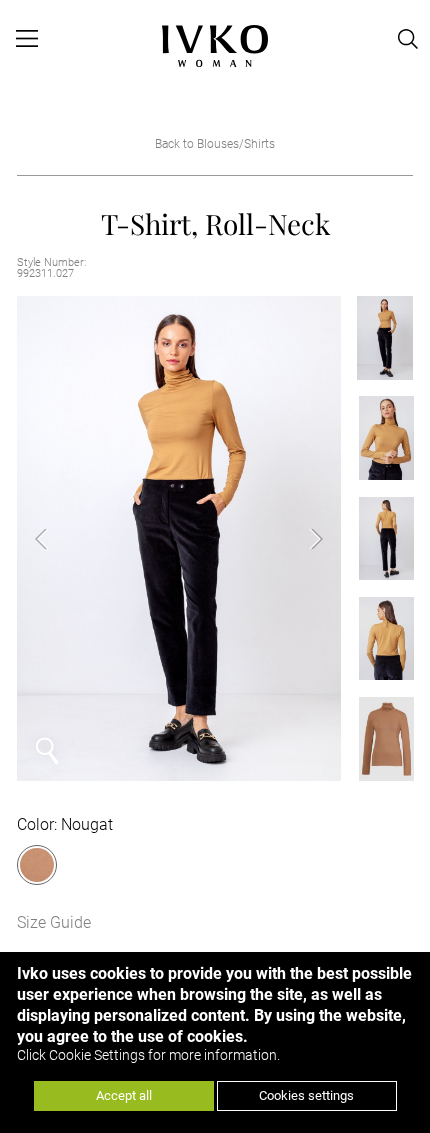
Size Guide (54, 922)
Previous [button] (57, 539)
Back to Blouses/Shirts (215, 144)
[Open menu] (27, 39)
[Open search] (408, 39)
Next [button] (301, 539)
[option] (179, 539)
